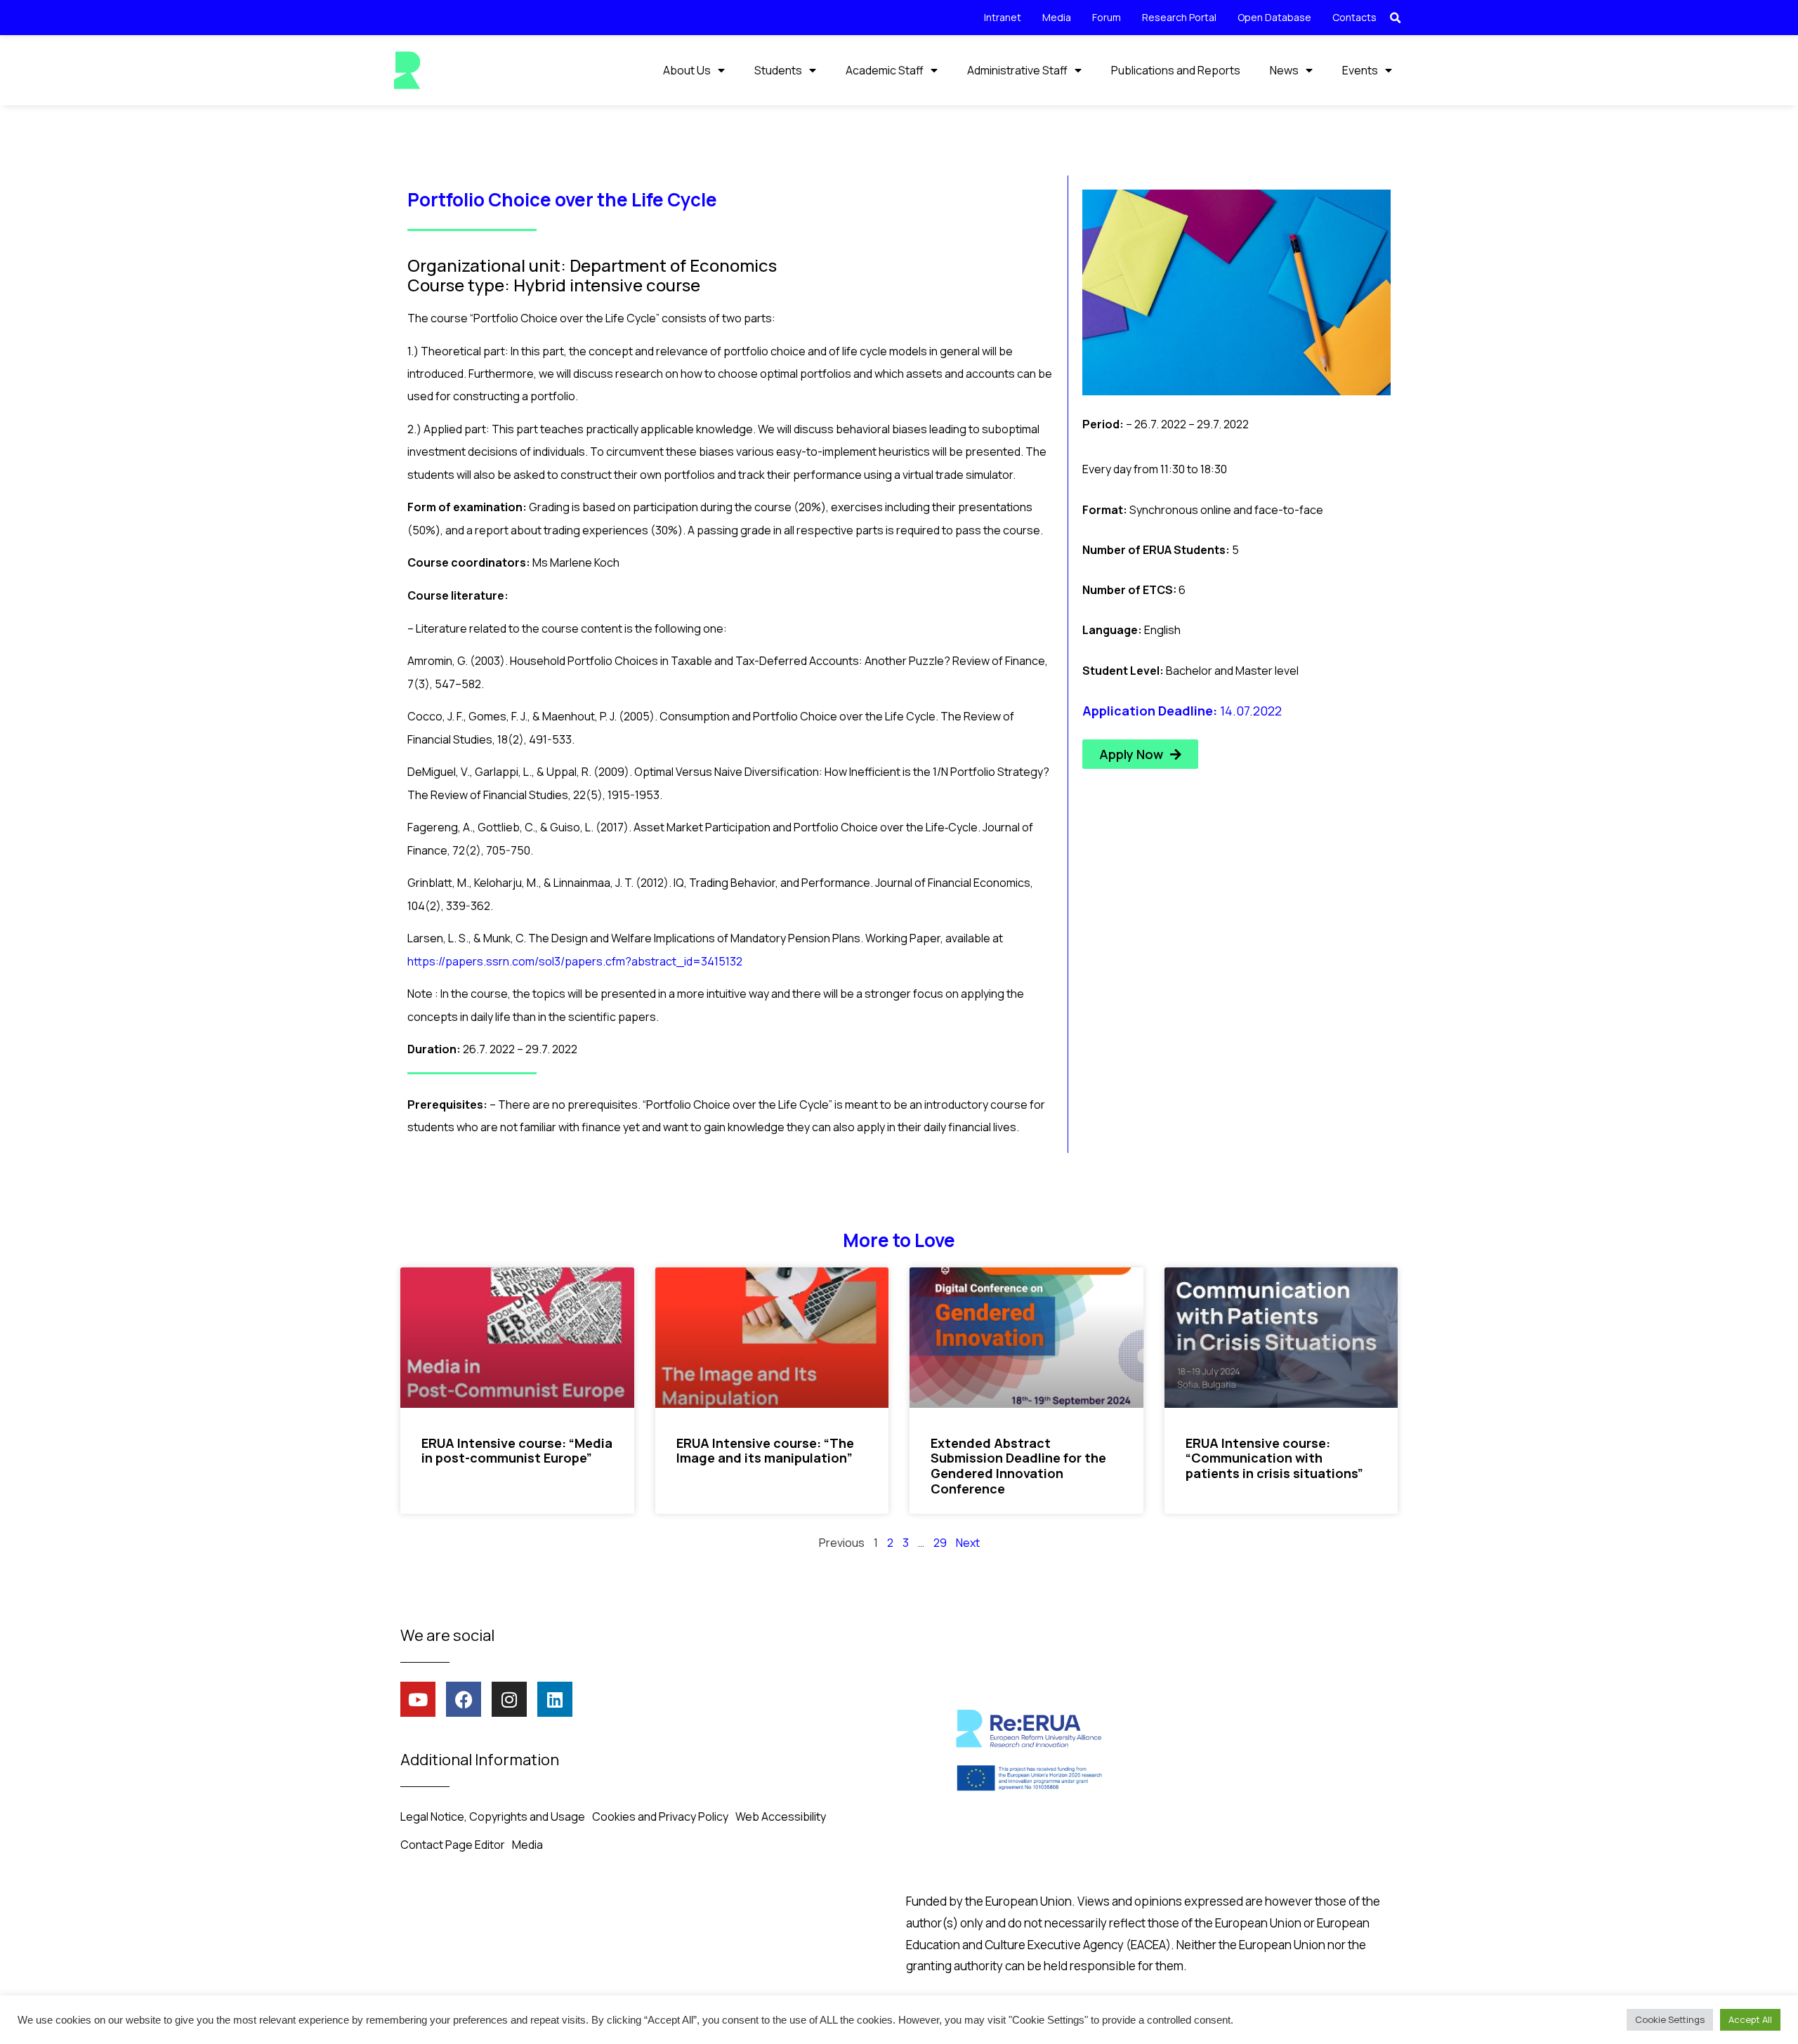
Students (778, 70)
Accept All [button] (1750, 2019)
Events (1360, 70)
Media (1057, 17)
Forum (1107, 17)
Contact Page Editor (453, 1845)
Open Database (1274, 17)
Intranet (1003, 17)
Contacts (1354, 17)
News (1284, 70)
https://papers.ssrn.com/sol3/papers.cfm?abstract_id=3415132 (575, 961)
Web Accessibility (781, 1816)
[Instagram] (509, 1699)
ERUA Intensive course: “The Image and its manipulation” (765, 1451)
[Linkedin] (555, 1699)
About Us (687, 70)
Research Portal (1179, 17)
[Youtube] (418, 1699)
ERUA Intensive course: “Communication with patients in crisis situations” (1274, 1458)
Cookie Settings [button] (1670, 2019)
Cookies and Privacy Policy (660, 1816)
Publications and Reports (1176, 70)
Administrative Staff (1017, 70)
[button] (1395, 18)
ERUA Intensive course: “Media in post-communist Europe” (517, 1451)
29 (940, 1543)
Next (968, 1543)
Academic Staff (885, 70)
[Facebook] (464, 1699)
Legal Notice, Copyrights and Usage (493, 1816)
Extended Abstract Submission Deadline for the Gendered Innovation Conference (1018, 1466)
